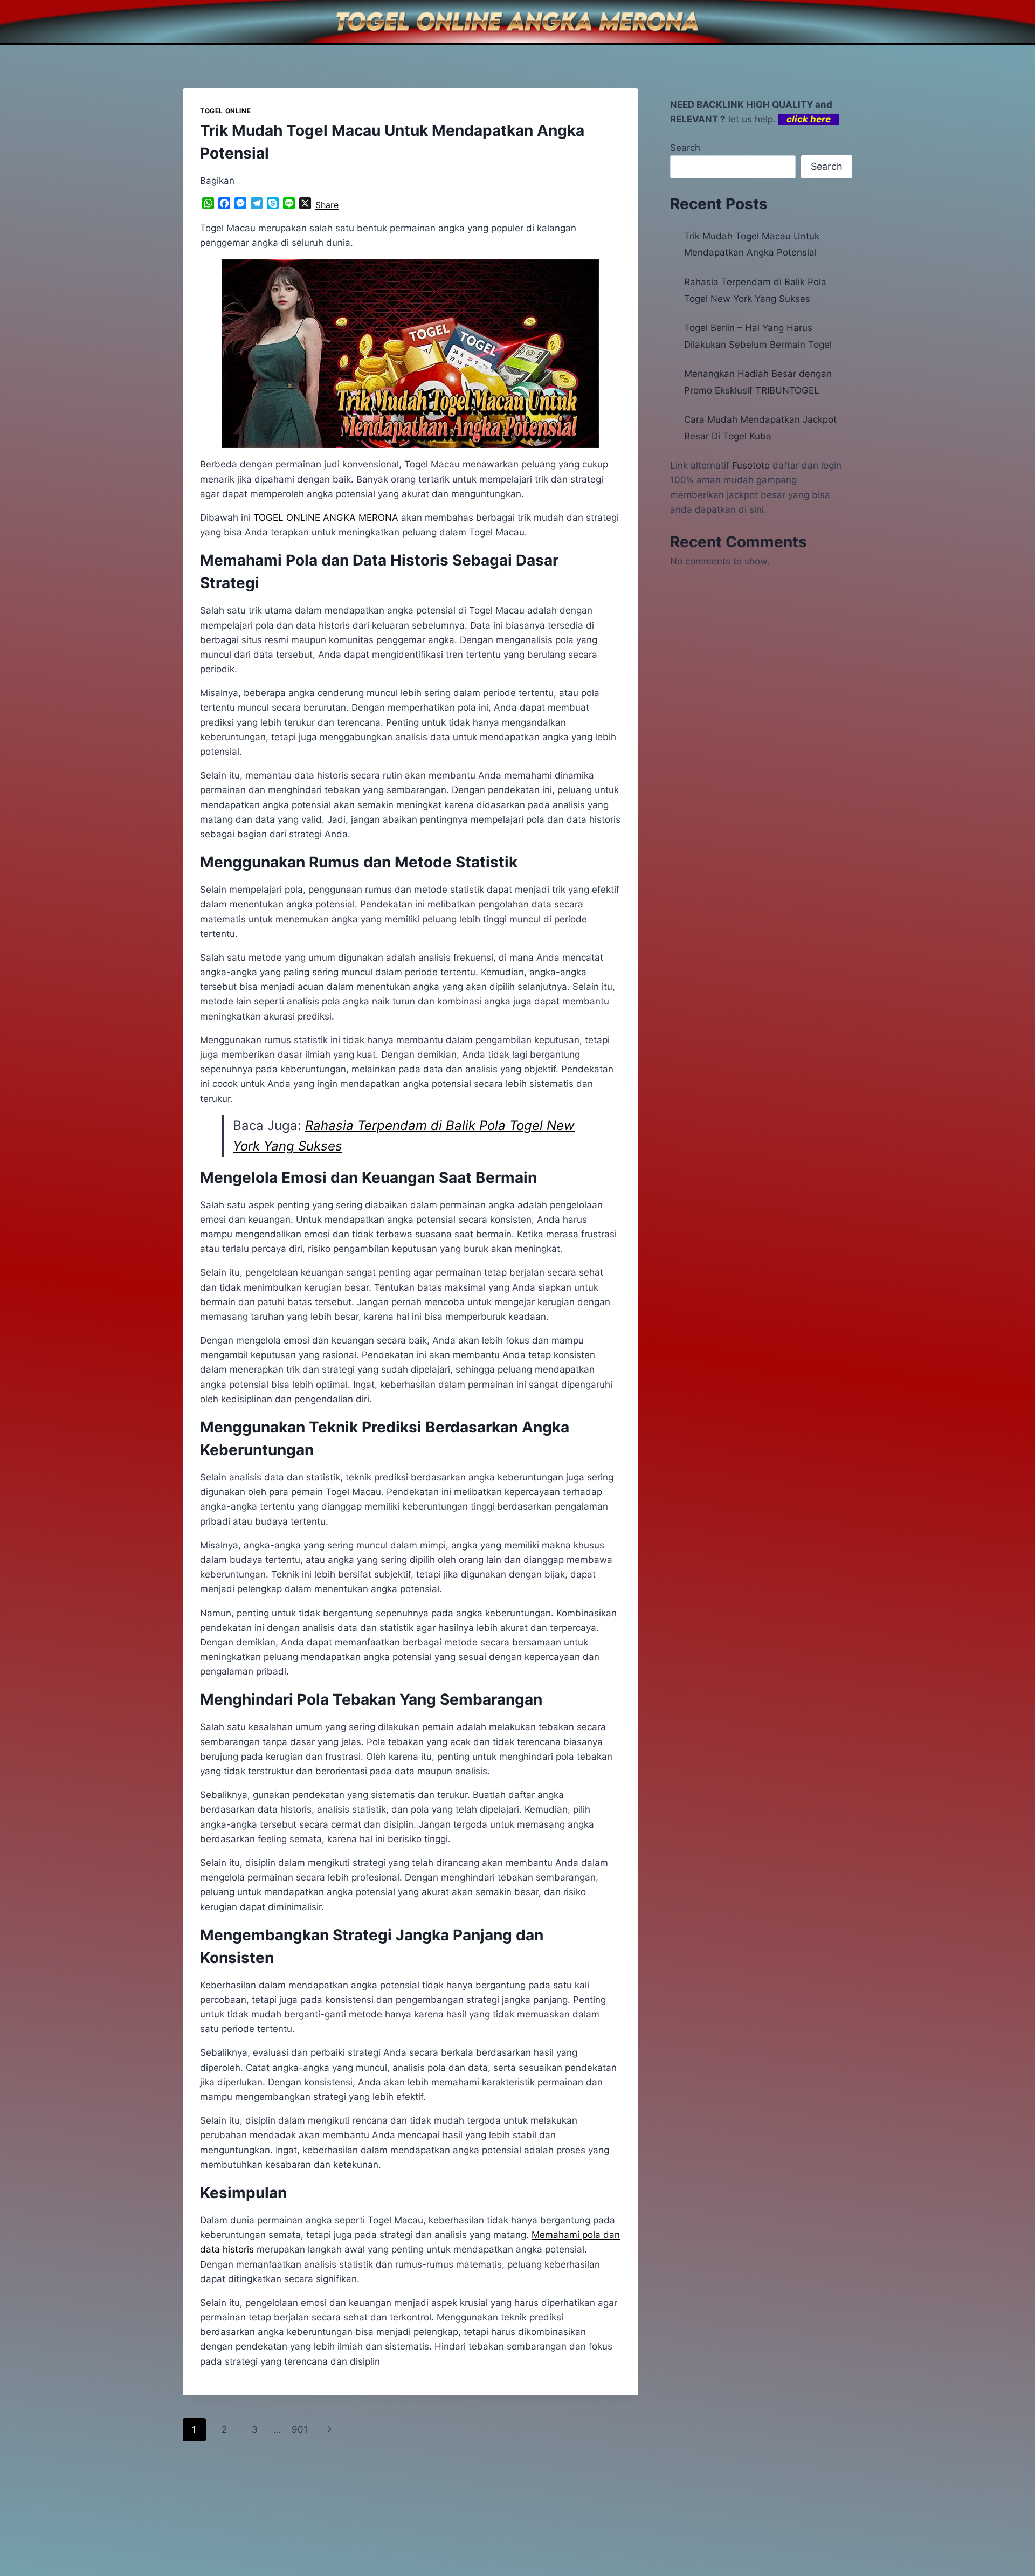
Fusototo (751, 465)
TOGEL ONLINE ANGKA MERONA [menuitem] (326, 518)
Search (685, 148)
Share (327, 205)
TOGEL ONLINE (225, 111)
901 (300, 2429)
